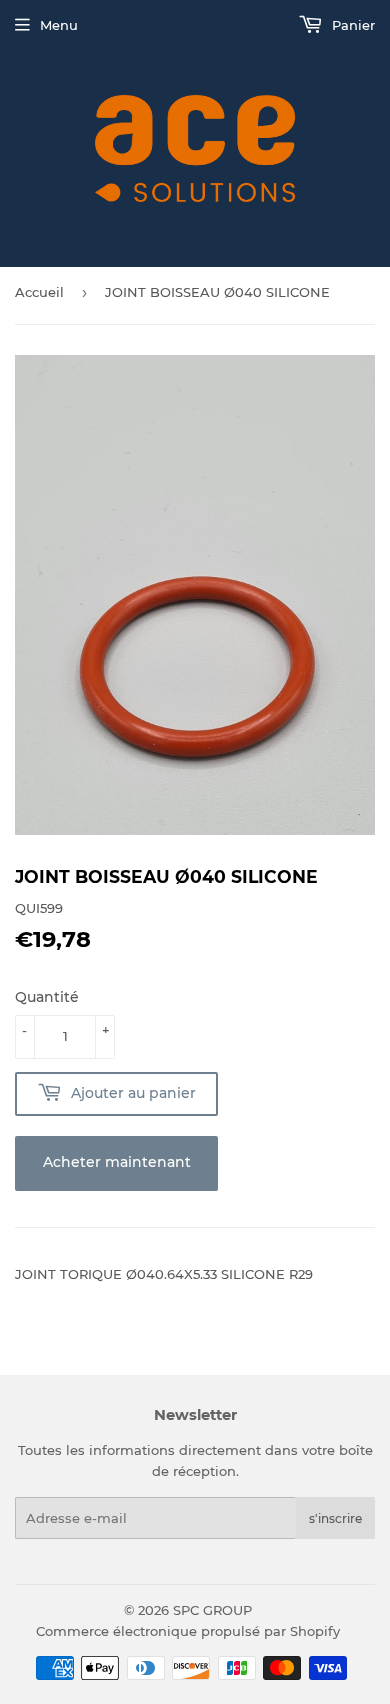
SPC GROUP (212, 1610)
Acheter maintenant (117, 1162)
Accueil (39, 292)
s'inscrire (335, 1518)
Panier (351, 25)
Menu (59, 25)
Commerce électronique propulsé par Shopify (188, 1631)
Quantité (47, 997)
